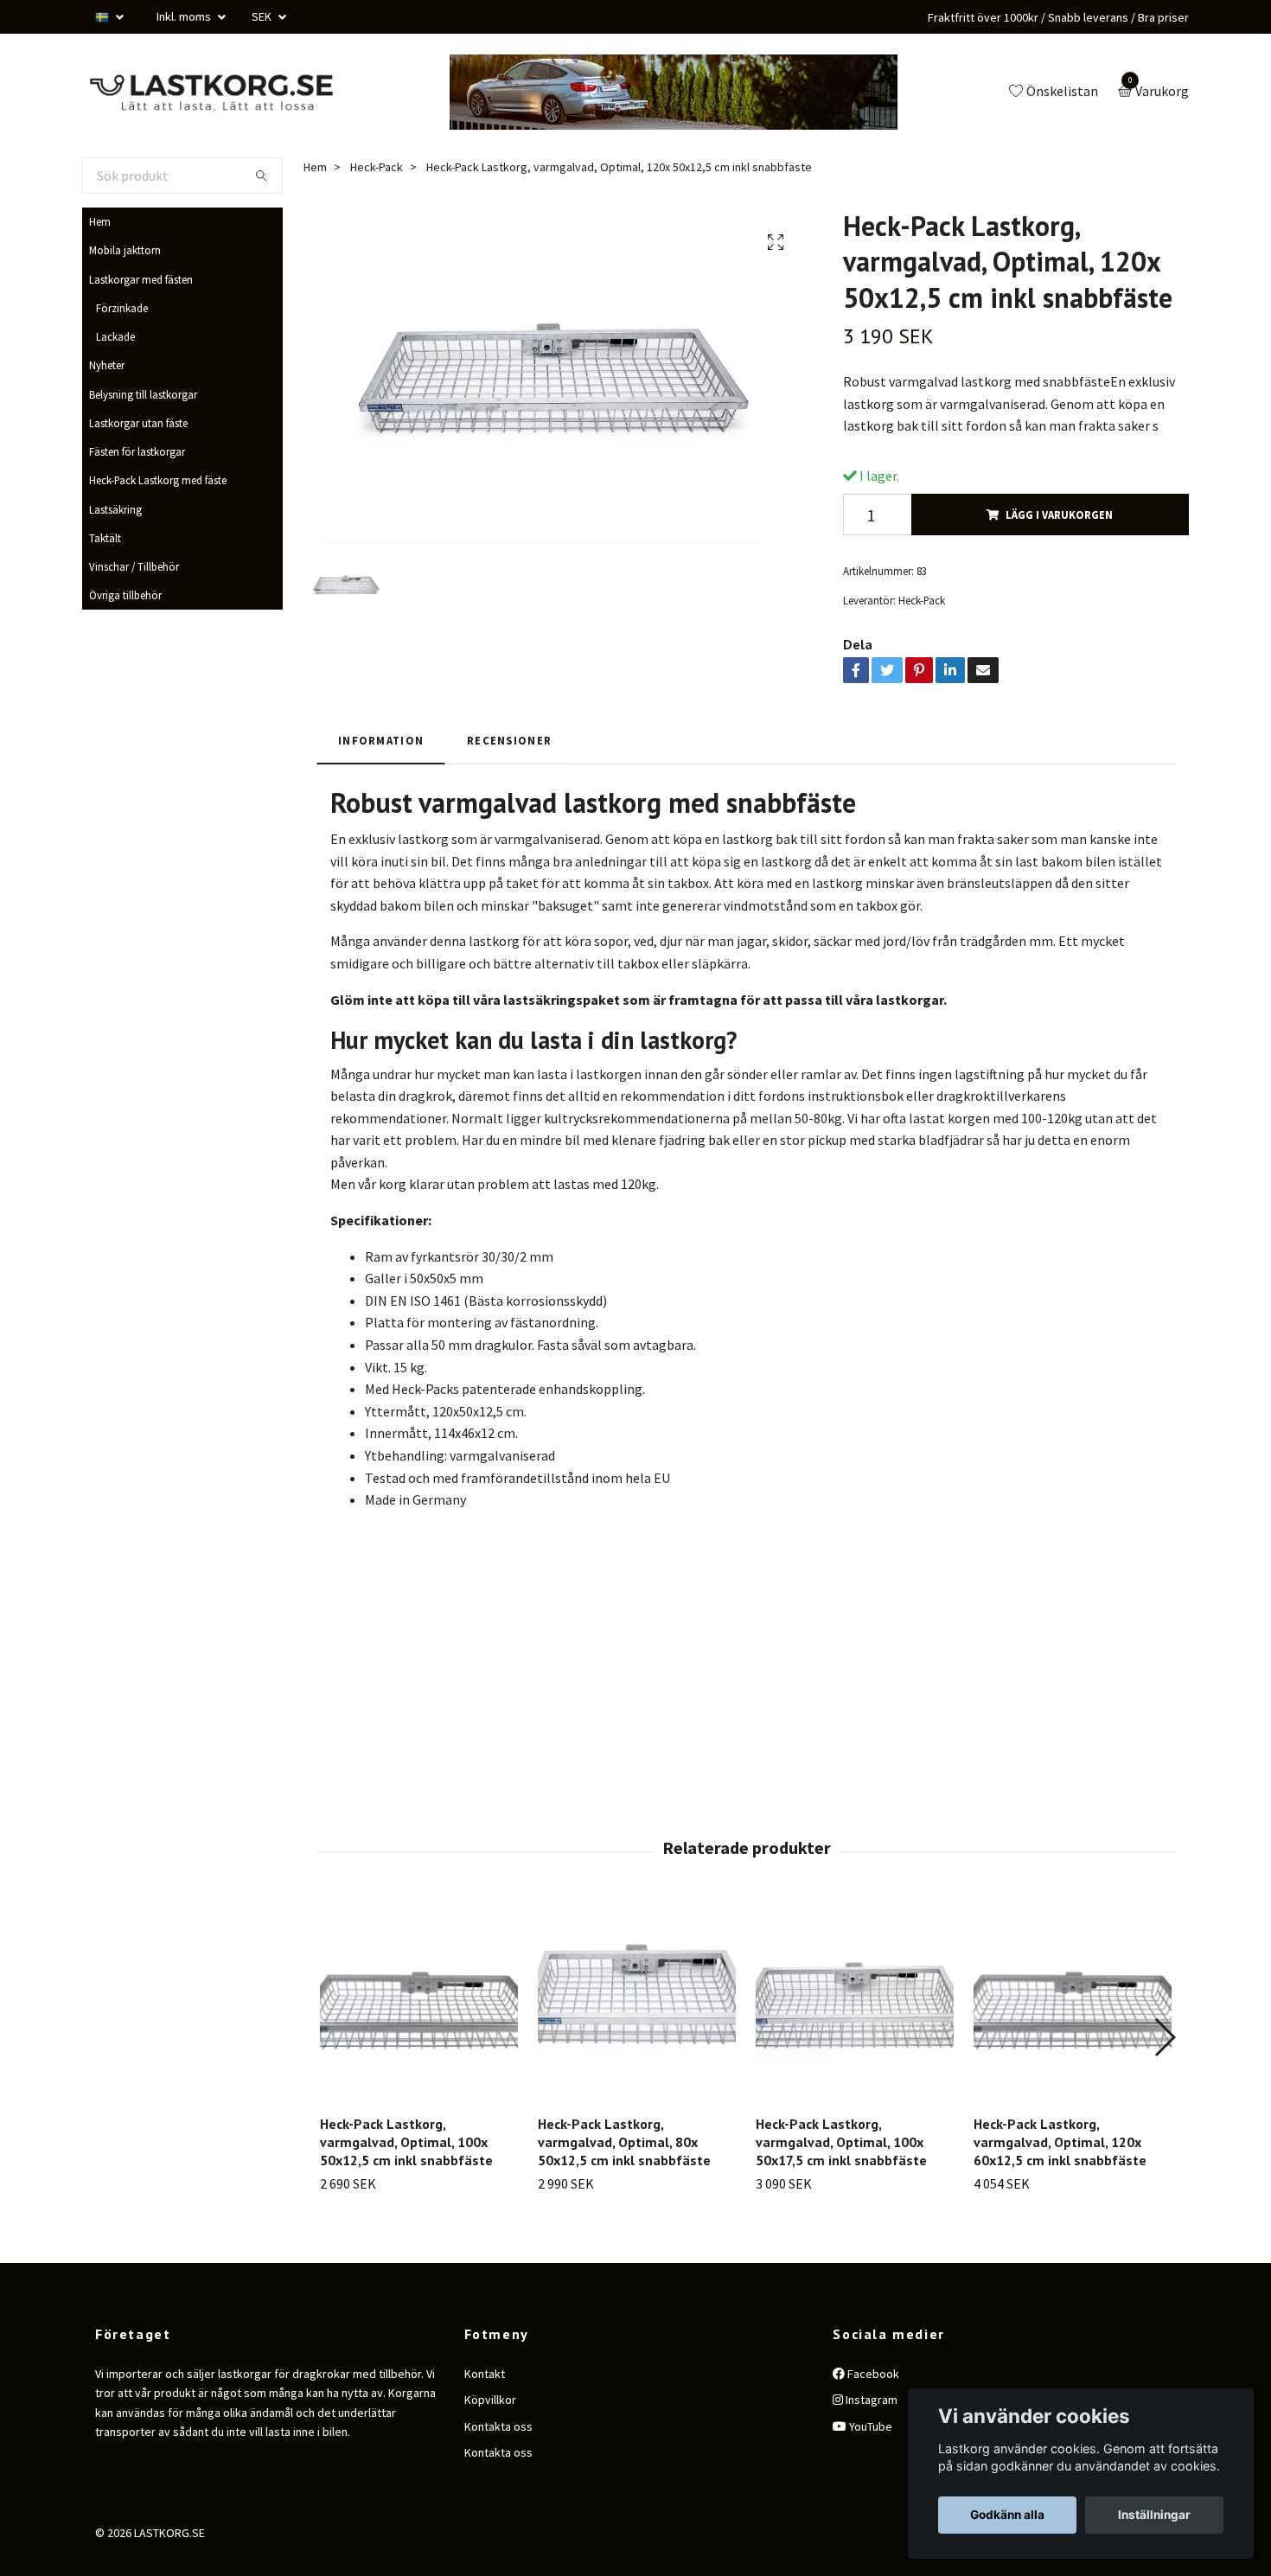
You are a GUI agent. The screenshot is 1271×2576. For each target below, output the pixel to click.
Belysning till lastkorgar (143, 457)
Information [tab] (381, 803)
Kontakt (485, 2437)
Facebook (872, 2437)
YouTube (869, 2489)
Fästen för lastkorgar (137, 515)
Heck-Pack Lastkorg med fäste (158, 543)
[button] (1164, 2100)
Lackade (115, 400)
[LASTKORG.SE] (385, 111)
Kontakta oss (498, 2489)
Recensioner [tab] (509, 803)
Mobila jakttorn (125, 313)
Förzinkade (122, 371)
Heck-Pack (377, 230)
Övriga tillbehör (125, 658)
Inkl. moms (185, 16)
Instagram (870, 2463)
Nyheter (107, 428)
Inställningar (1154, 2515)
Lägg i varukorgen (1059, 578)
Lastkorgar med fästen (141, 342)
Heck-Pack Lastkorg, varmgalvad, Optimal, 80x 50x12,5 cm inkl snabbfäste (624, 2205)
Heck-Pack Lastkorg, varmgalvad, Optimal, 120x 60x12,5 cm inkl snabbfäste (1060, 2205)
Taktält (105, 601)
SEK (263, 16)
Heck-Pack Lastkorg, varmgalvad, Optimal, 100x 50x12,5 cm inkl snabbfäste (406, 2205)
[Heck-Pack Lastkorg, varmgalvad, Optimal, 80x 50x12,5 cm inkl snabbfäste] (637, 2065)
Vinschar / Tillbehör (134, 630)
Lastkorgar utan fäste (138, 486)
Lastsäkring (115, 572)
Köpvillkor (490, 2463)
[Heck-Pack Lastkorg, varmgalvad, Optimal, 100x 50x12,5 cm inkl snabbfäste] (419, 2065)
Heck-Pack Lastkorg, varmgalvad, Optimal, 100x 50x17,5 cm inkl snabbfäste (841, 2205)
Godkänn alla (1007, 2515)
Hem (100, 284)
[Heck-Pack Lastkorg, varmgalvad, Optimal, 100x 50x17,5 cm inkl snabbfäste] (855, 2065)
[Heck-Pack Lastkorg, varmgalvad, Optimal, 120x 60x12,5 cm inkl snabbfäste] (1073, 2065)
